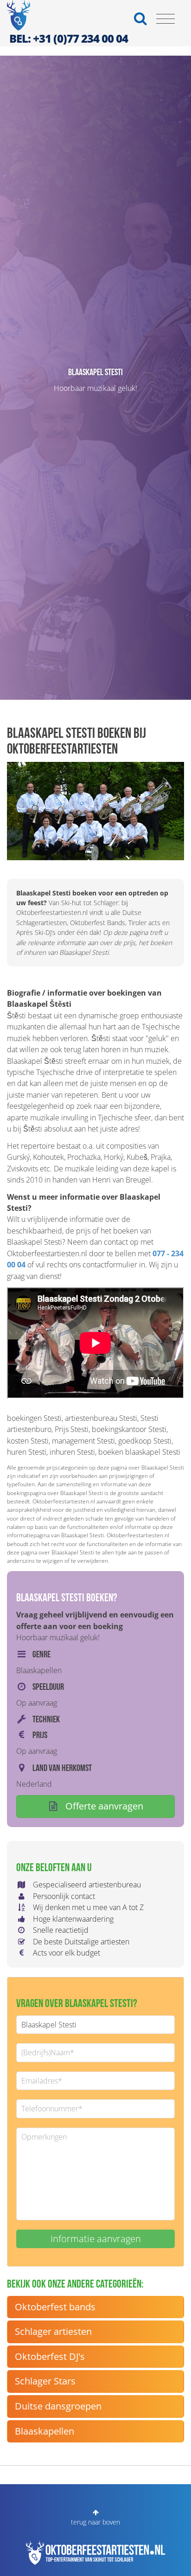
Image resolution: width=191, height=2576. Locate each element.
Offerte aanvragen (103, 1806)
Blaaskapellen (45, 2431)
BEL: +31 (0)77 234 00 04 (69, 38)
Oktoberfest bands (55, 2307)
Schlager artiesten (53, 2331)
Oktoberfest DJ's (50, 2356)
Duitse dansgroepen (58, 2406)
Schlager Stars (45, 2381)
